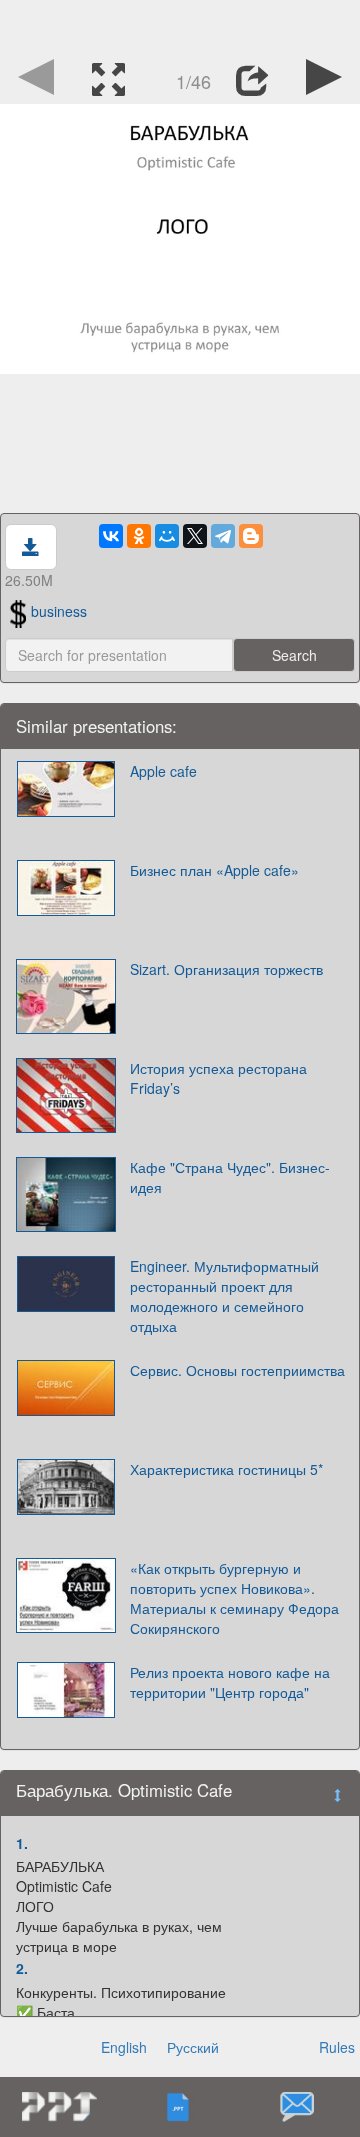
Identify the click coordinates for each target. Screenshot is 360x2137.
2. (22, 1968)
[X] (195, 536)
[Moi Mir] (167, 536)
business (59, 611)
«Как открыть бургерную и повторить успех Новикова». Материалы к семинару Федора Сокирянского (234, 1598)
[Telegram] (223, 536)
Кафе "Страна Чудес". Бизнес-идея (230, 1177)
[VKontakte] (111, 536)
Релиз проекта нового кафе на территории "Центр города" (230, 1682)
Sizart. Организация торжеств (226, 969)
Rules (337, 2047)
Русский (193, 2047)
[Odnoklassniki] (139, 536)
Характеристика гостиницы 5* (226, 1469)
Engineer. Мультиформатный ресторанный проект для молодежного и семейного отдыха (224, 1296)
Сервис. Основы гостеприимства (237, 1370)
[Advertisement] (180, 25)
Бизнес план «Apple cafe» (214, 870)
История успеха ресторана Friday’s (218, 1078)
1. (22, 1843)
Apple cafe (163, 771)
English (124, 2047)
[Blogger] (251, 536)
